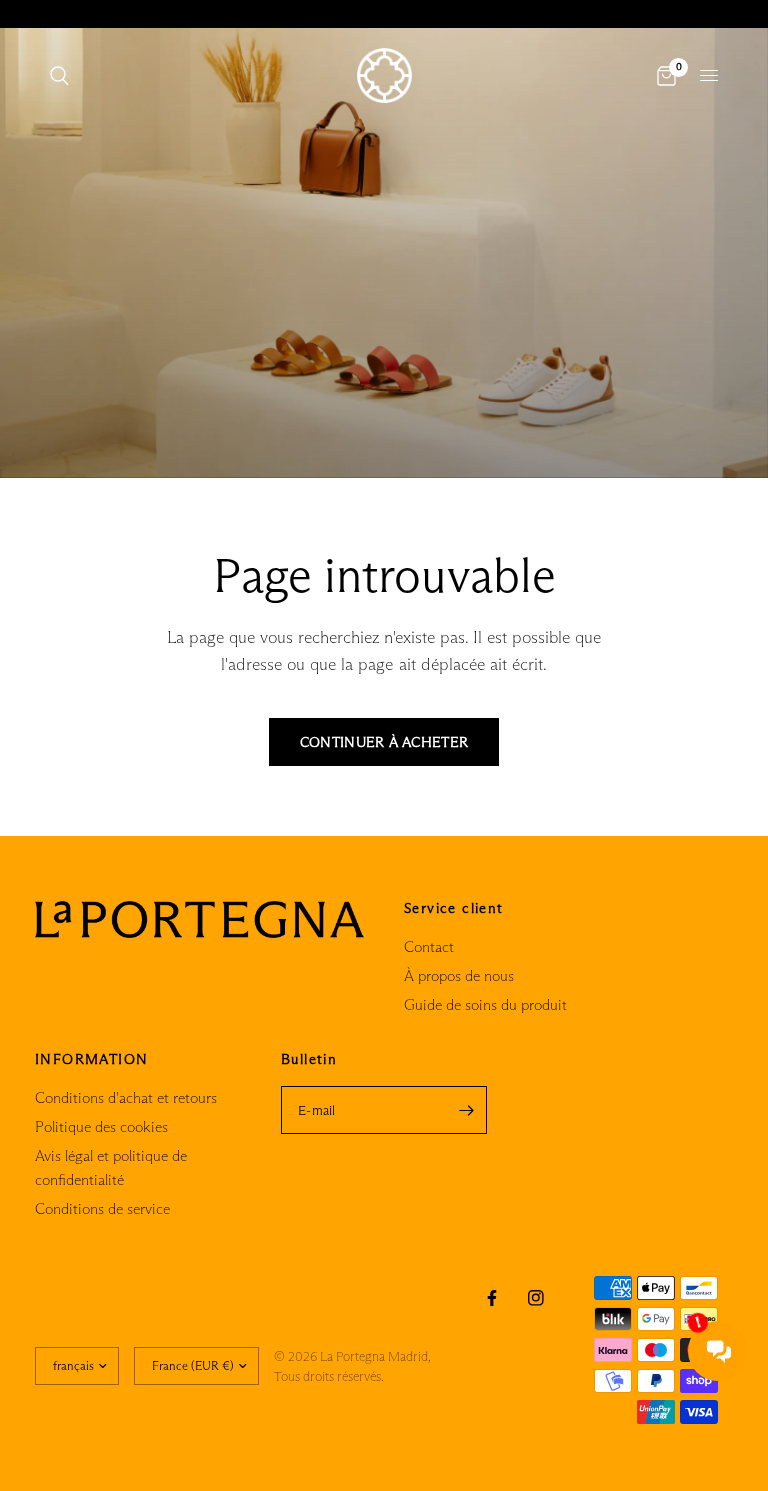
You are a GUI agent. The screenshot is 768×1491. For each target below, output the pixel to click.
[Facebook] (492, 1298)
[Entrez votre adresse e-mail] (467, 1110)
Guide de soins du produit (485, 1004)
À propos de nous (459, 975)
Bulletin (309, 1059)
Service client (454, 908)
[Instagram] (536, 1298)
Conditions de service (102, 1208)
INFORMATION (91, 1059)
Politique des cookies (101, 1126)
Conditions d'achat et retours (126, 1097)
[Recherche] (59, 75)
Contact (429, 946)
